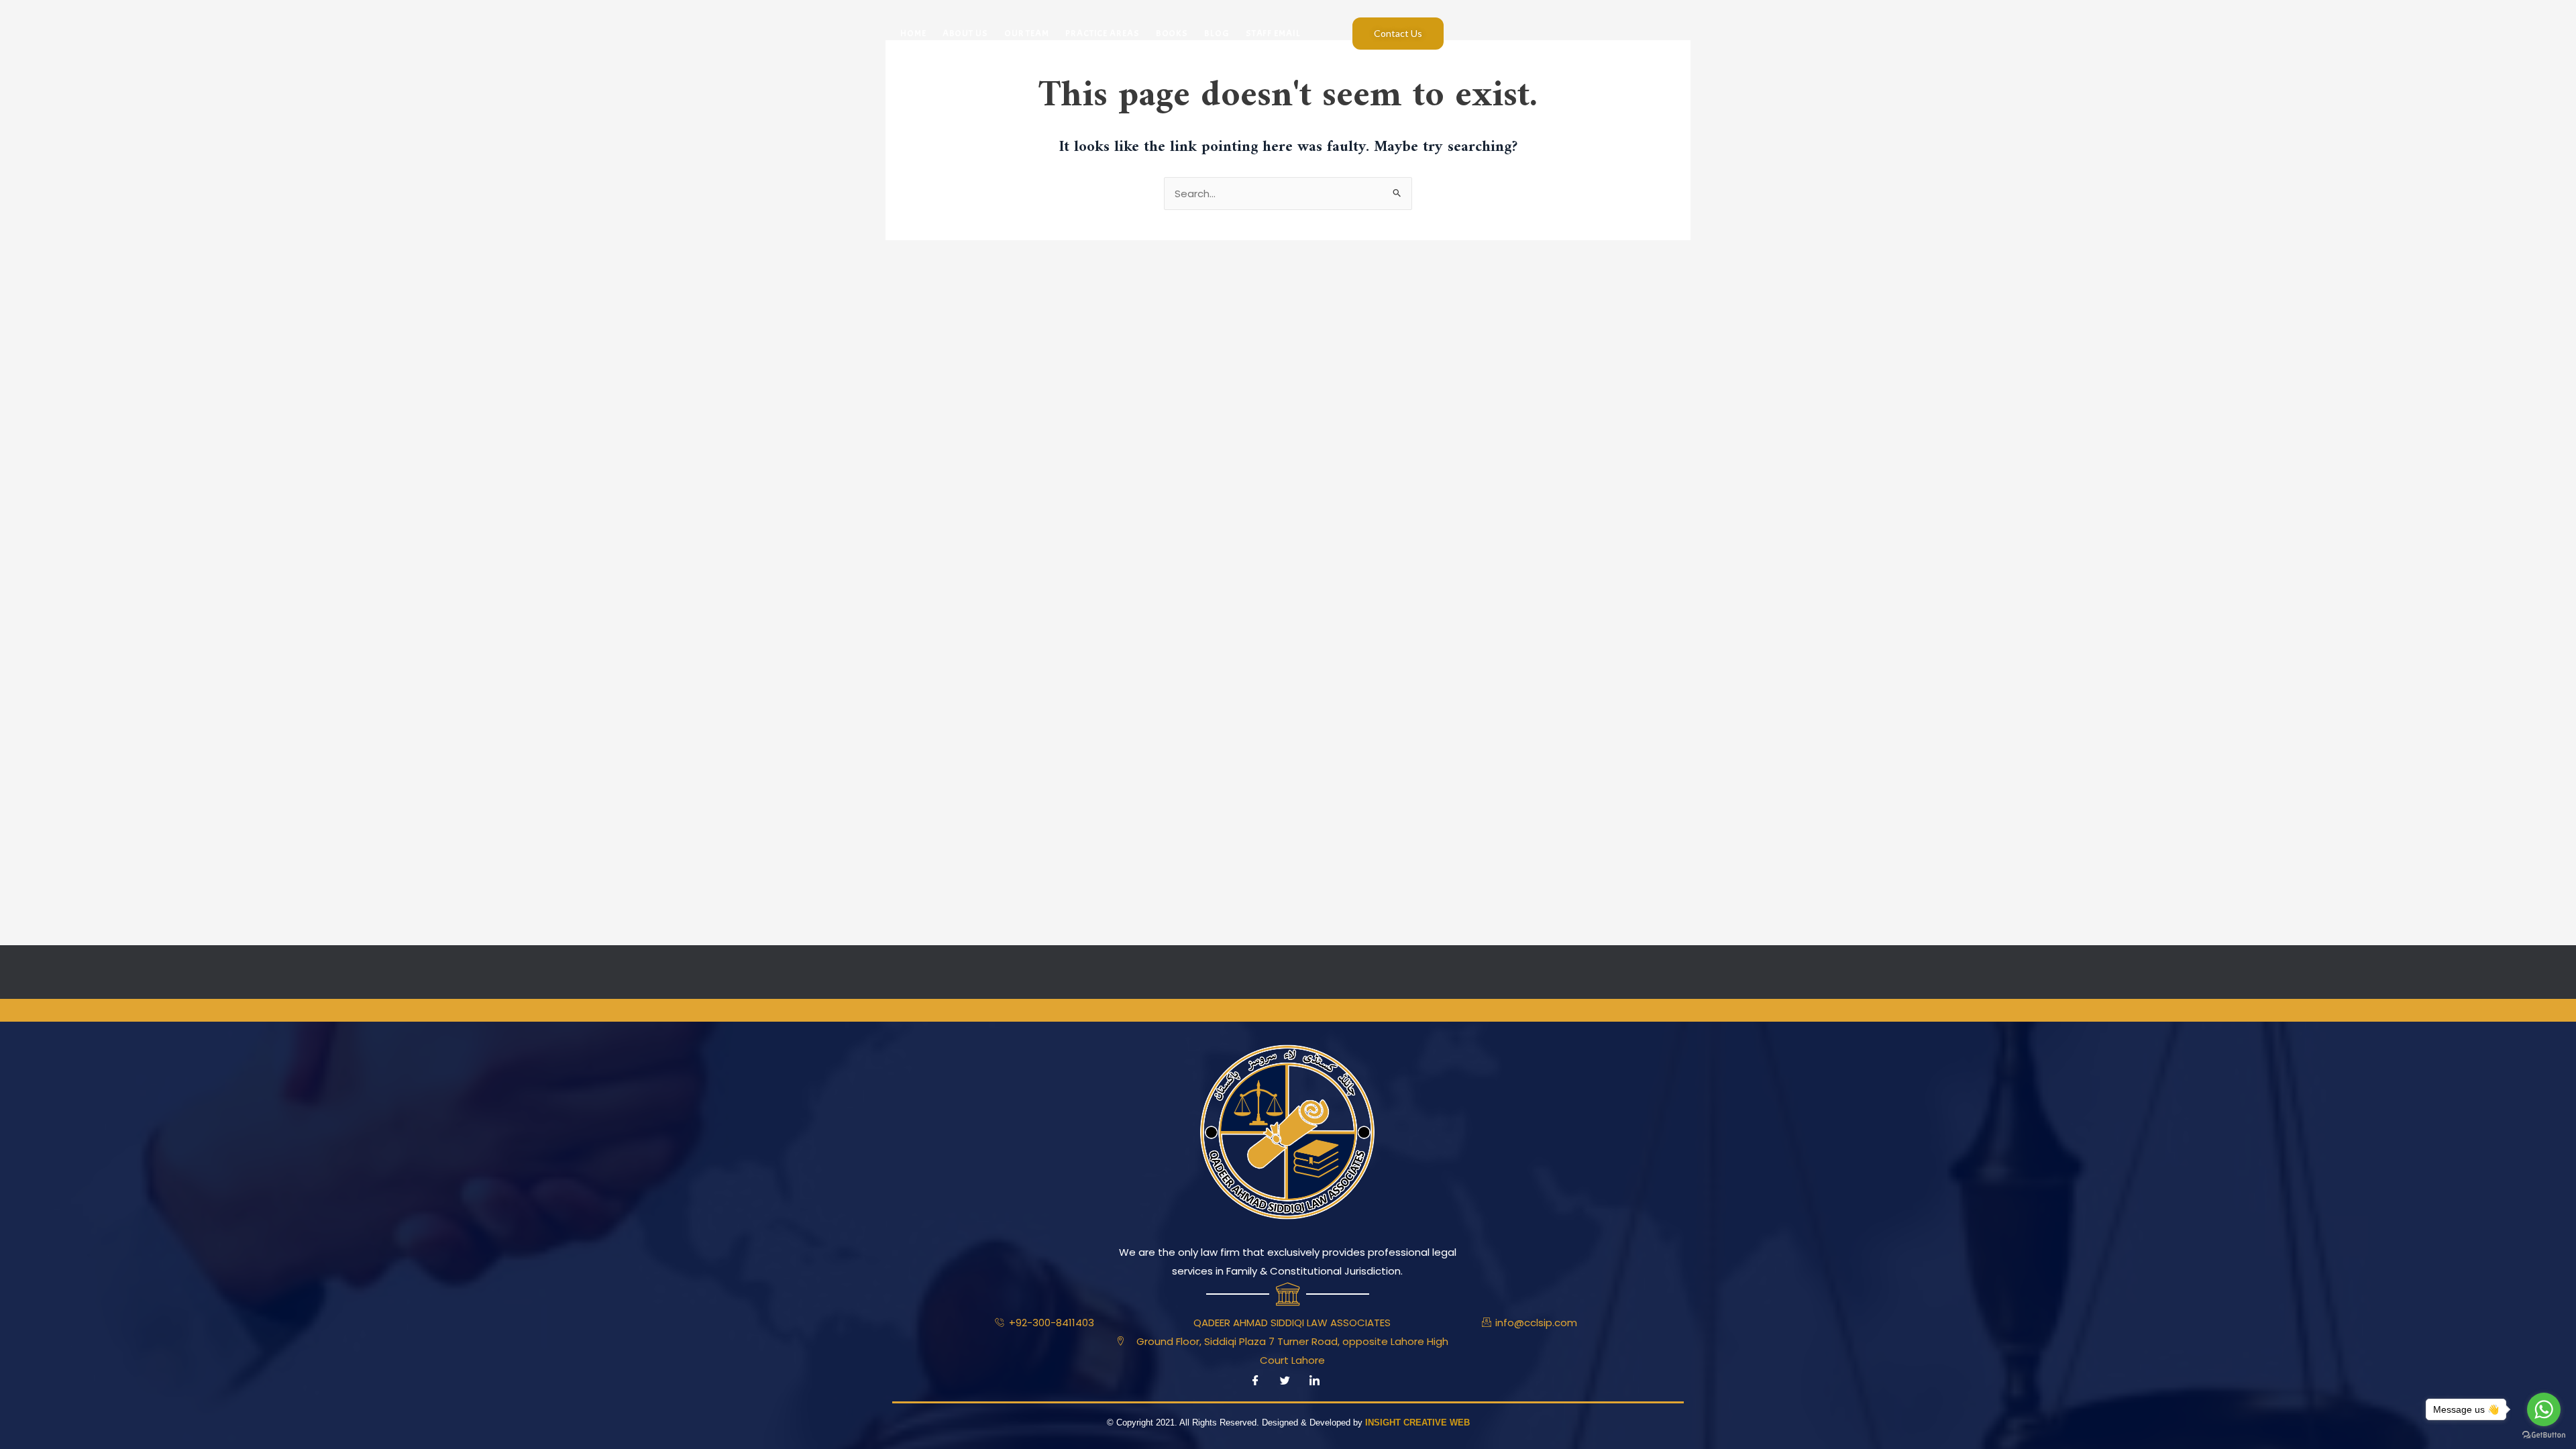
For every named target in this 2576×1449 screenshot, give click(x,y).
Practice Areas (1103, 33)
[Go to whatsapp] (2544, 1409)
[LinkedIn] (1314, 1381)
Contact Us (1398, 33)
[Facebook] (1255, 1381)
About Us (965, 33)
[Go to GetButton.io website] (2544, 1435)
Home (913, 33)
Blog (1217, 33)
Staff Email (1273, 33)
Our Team (1027, 33)
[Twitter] (1285, 1381)
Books (1172, 33)
